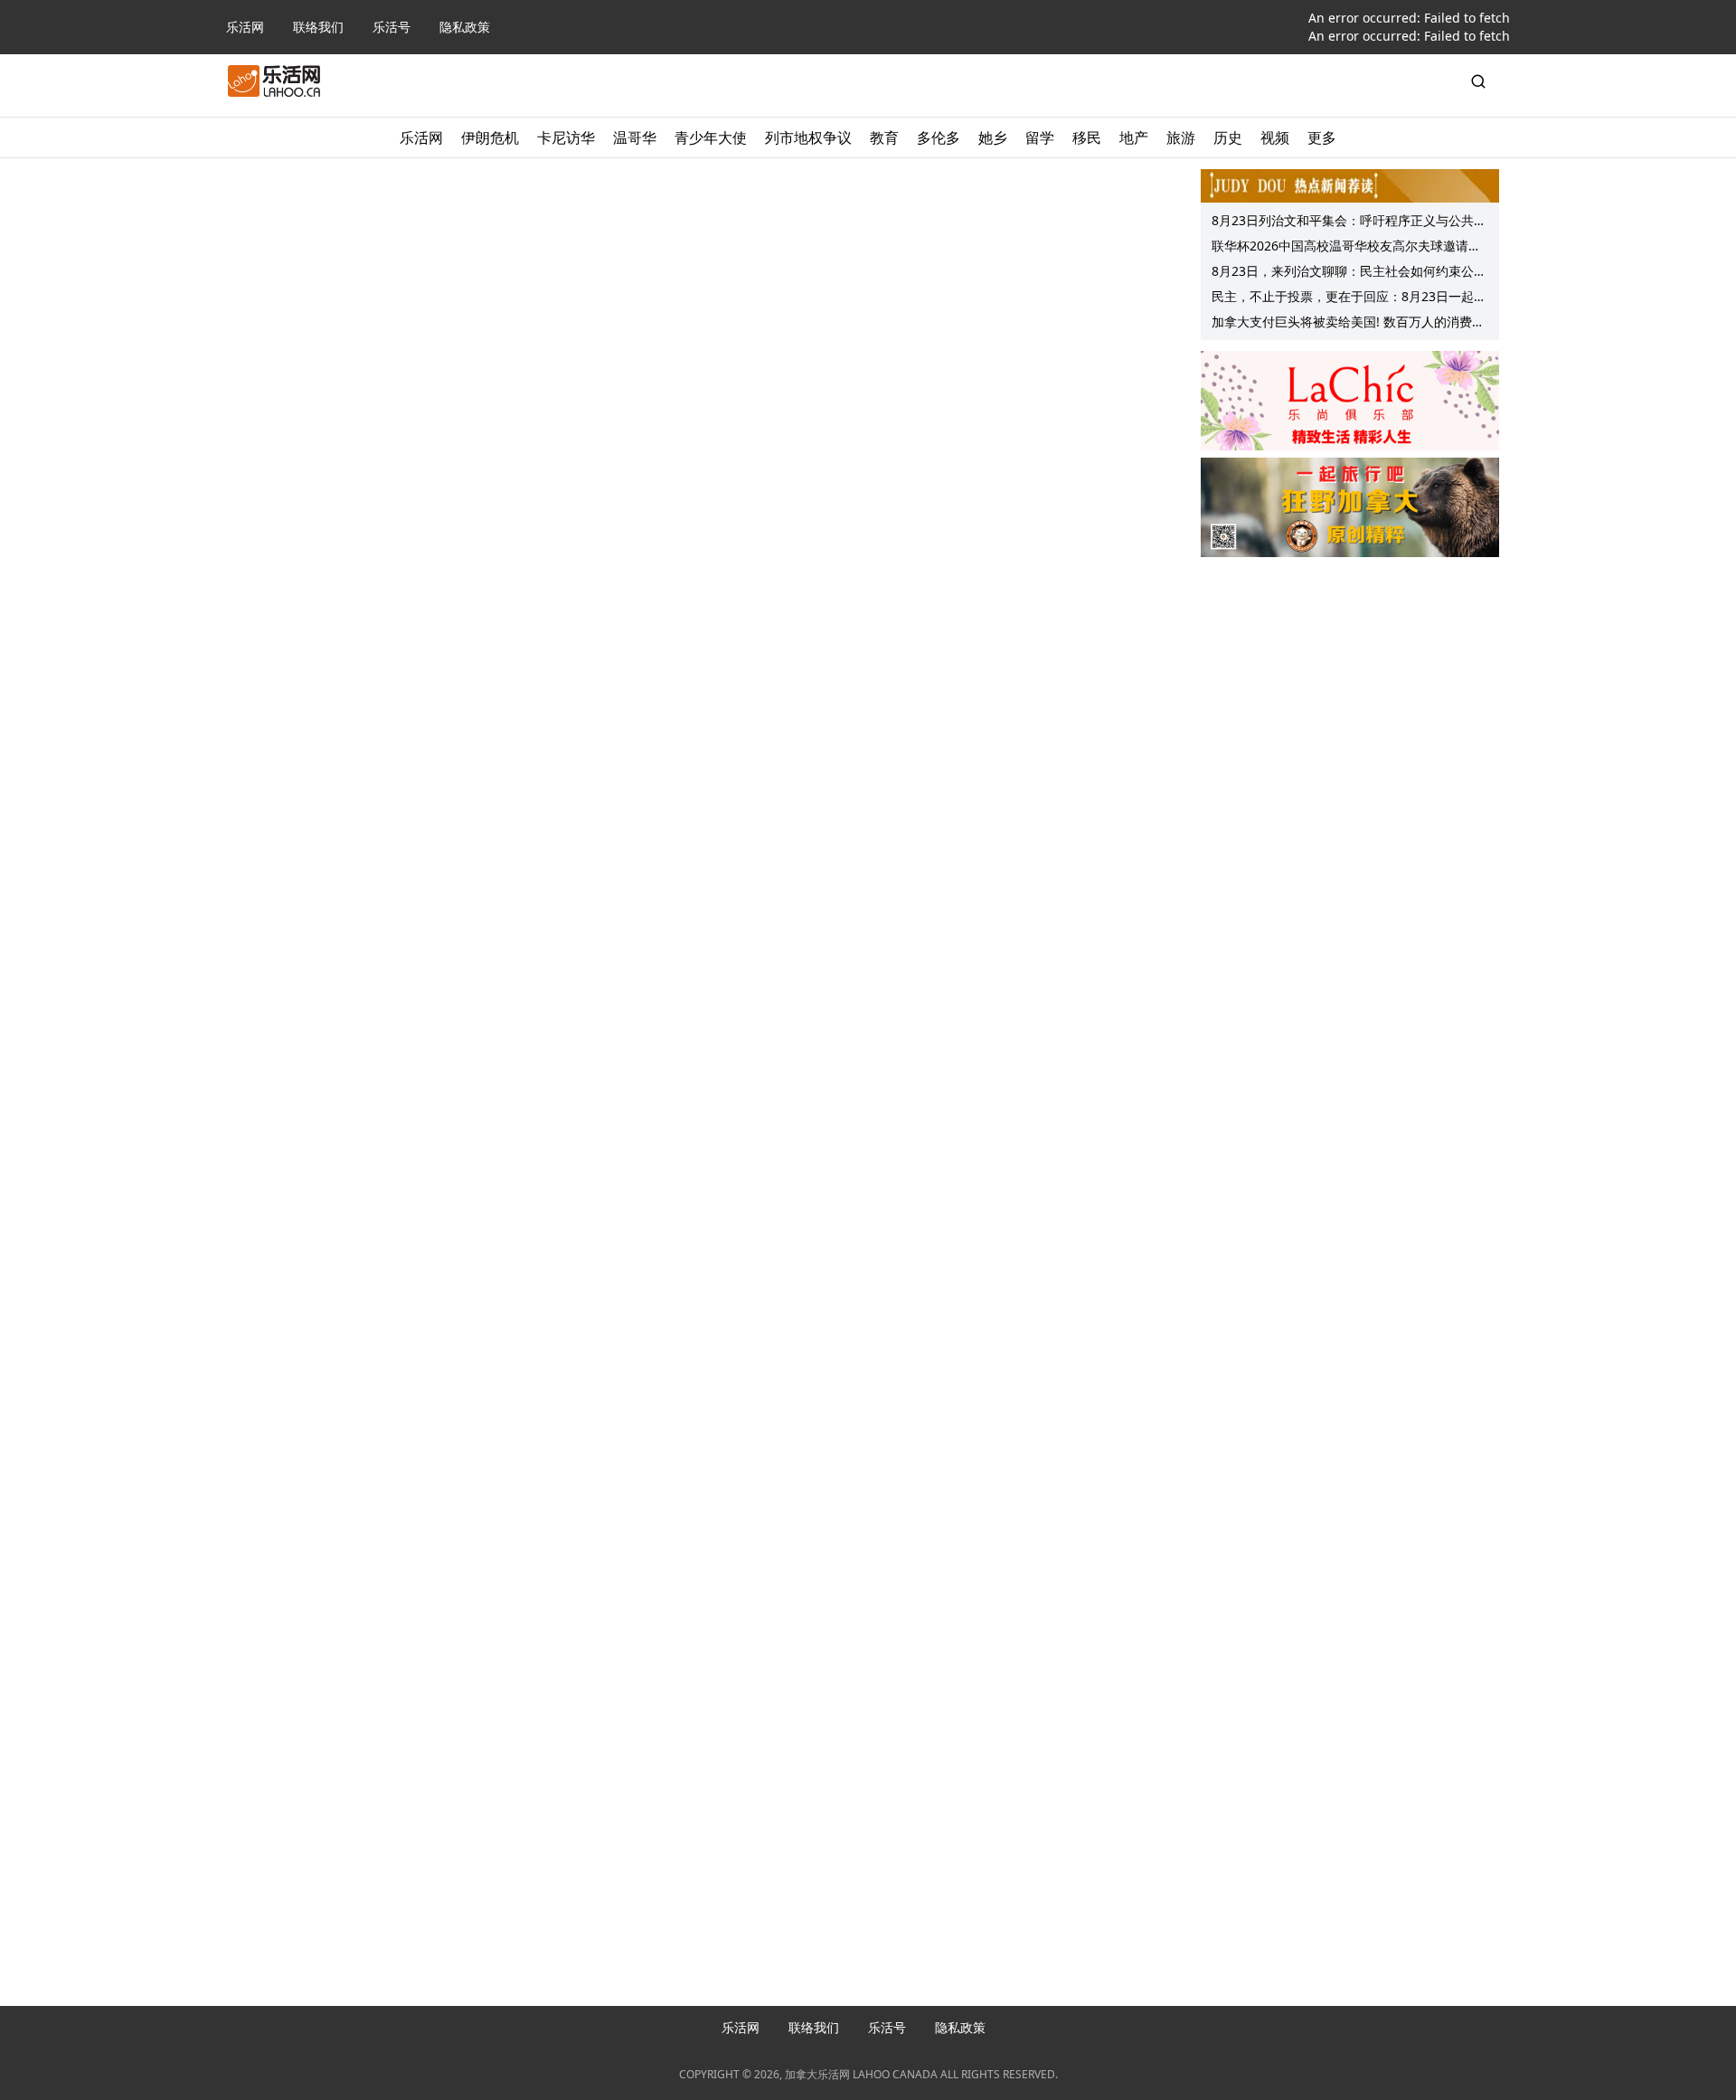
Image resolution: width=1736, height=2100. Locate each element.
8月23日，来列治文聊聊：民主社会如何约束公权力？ (1349, 273)
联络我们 (318, 27)
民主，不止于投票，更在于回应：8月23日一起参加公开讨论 (1349, 298)
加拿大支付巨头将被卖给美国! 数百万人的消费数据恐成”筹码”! (1348, 324)
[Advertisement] (1350, 679)
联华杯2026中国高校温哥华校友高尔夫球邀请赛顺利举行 (1346, 248)
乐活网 (245, 27)
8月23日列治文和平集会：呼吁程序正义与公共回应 (1349, 222)
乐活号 (392, 27)
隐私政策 (465, 27)
